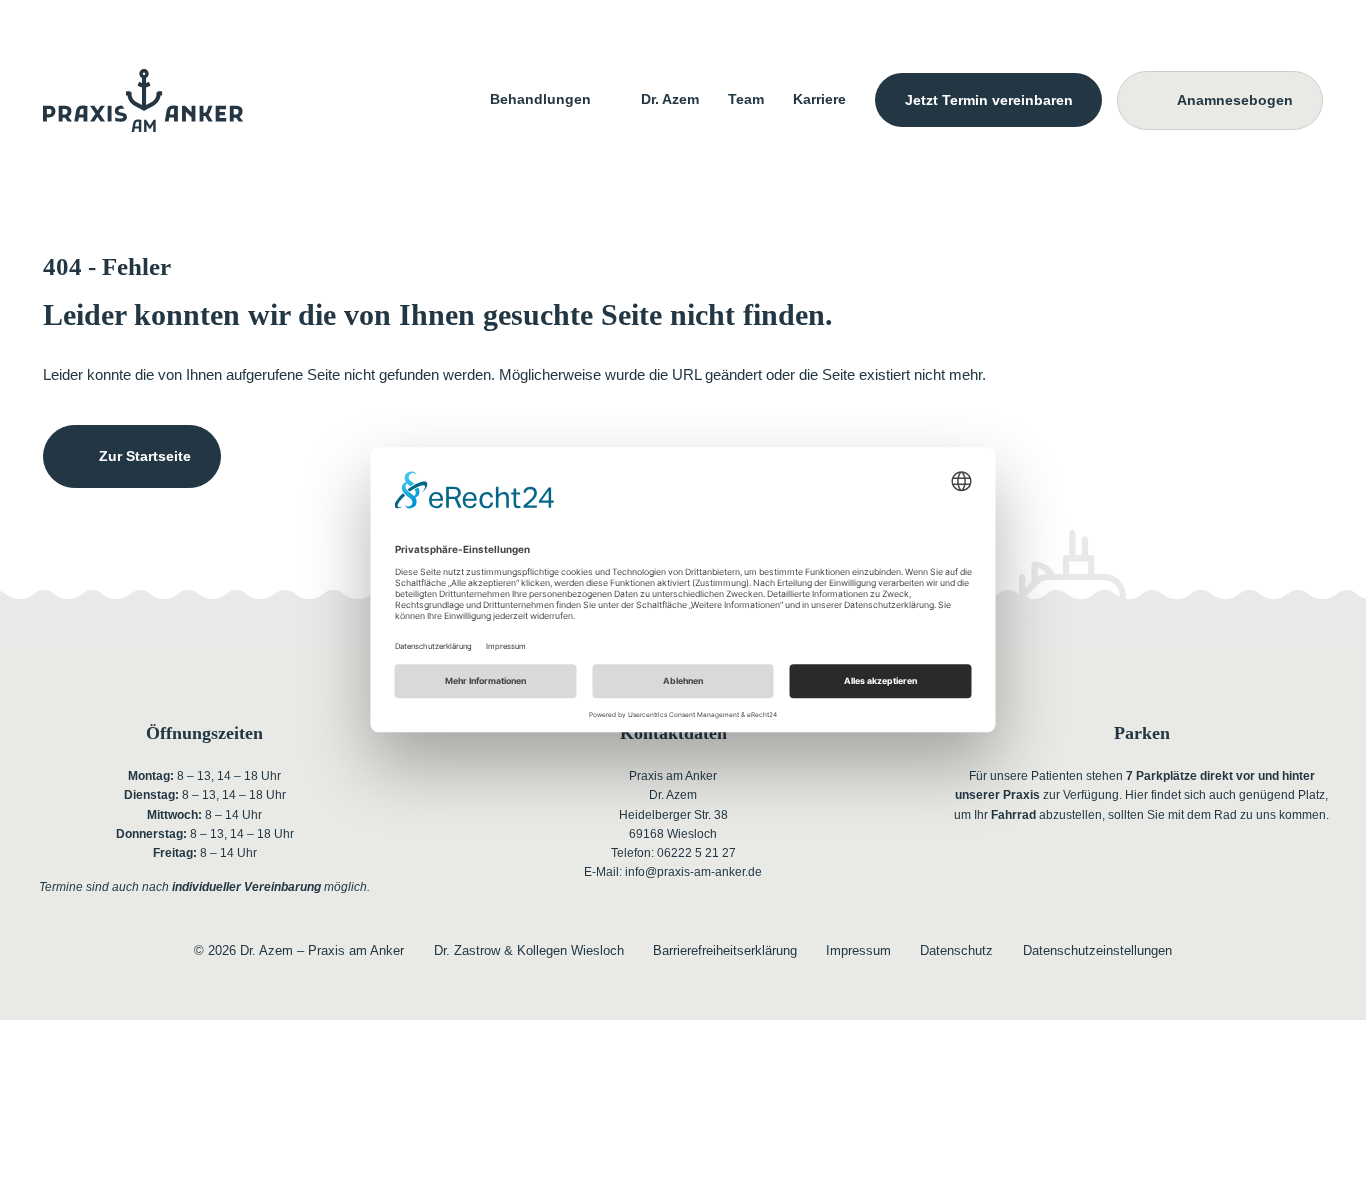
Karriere (819, 99)
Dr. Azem (670, 99)
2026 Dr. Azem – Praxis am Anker (299, 951)
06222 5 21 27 (696, 852)
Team (746, 99)
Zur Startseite (145, 456)
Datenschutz (956, 951)
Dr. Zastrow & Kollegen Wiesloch (529, 951)
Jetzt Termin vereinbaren (989, 99)
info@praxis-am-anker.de (693, 871)
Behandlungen (540, 99)
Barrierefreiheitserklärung (725, 951)
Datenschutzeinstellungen (1097, 951)
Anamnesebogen (1235, 100)
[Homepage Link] (143, 100)
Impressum (858, 951)
